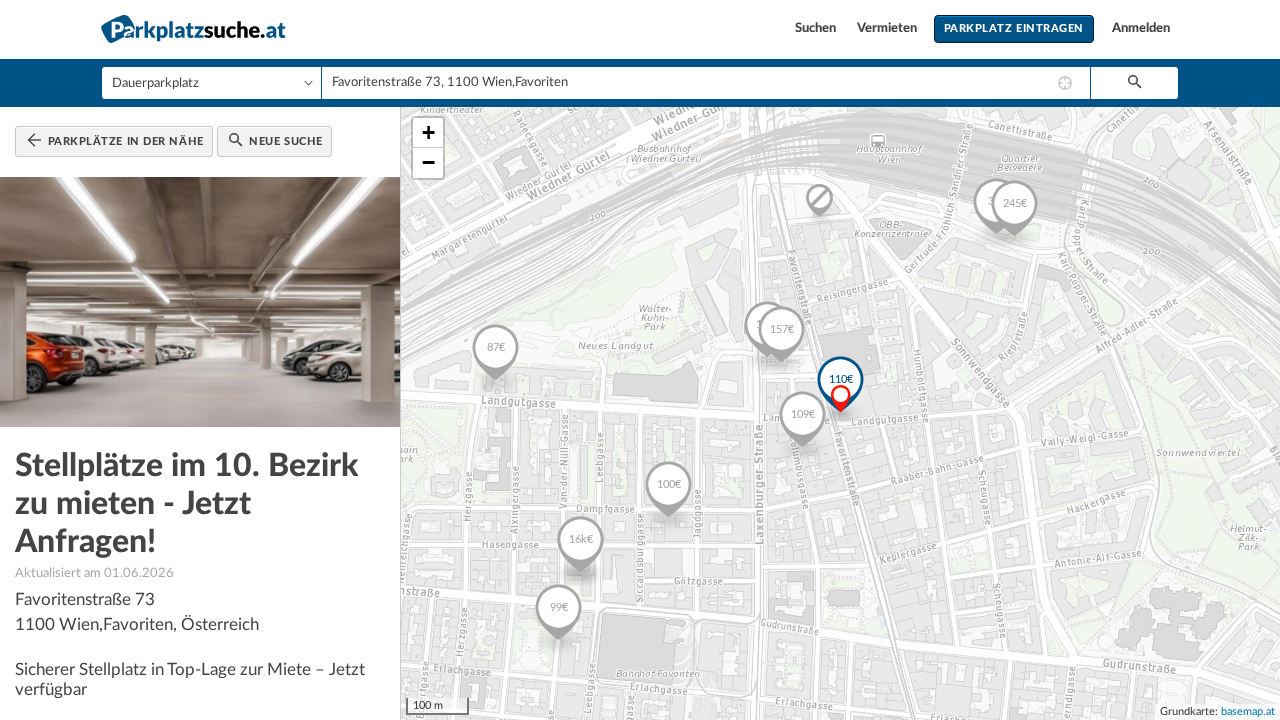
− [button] (428, 162)
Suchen (817, 28)
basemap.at (1248, 711)
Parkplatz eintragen (1014, 28)
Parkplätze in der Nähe (124, 141)
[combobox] (706, 83)
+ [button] (428, 132)
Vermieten (888, 28)
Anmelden (1141, 28)
